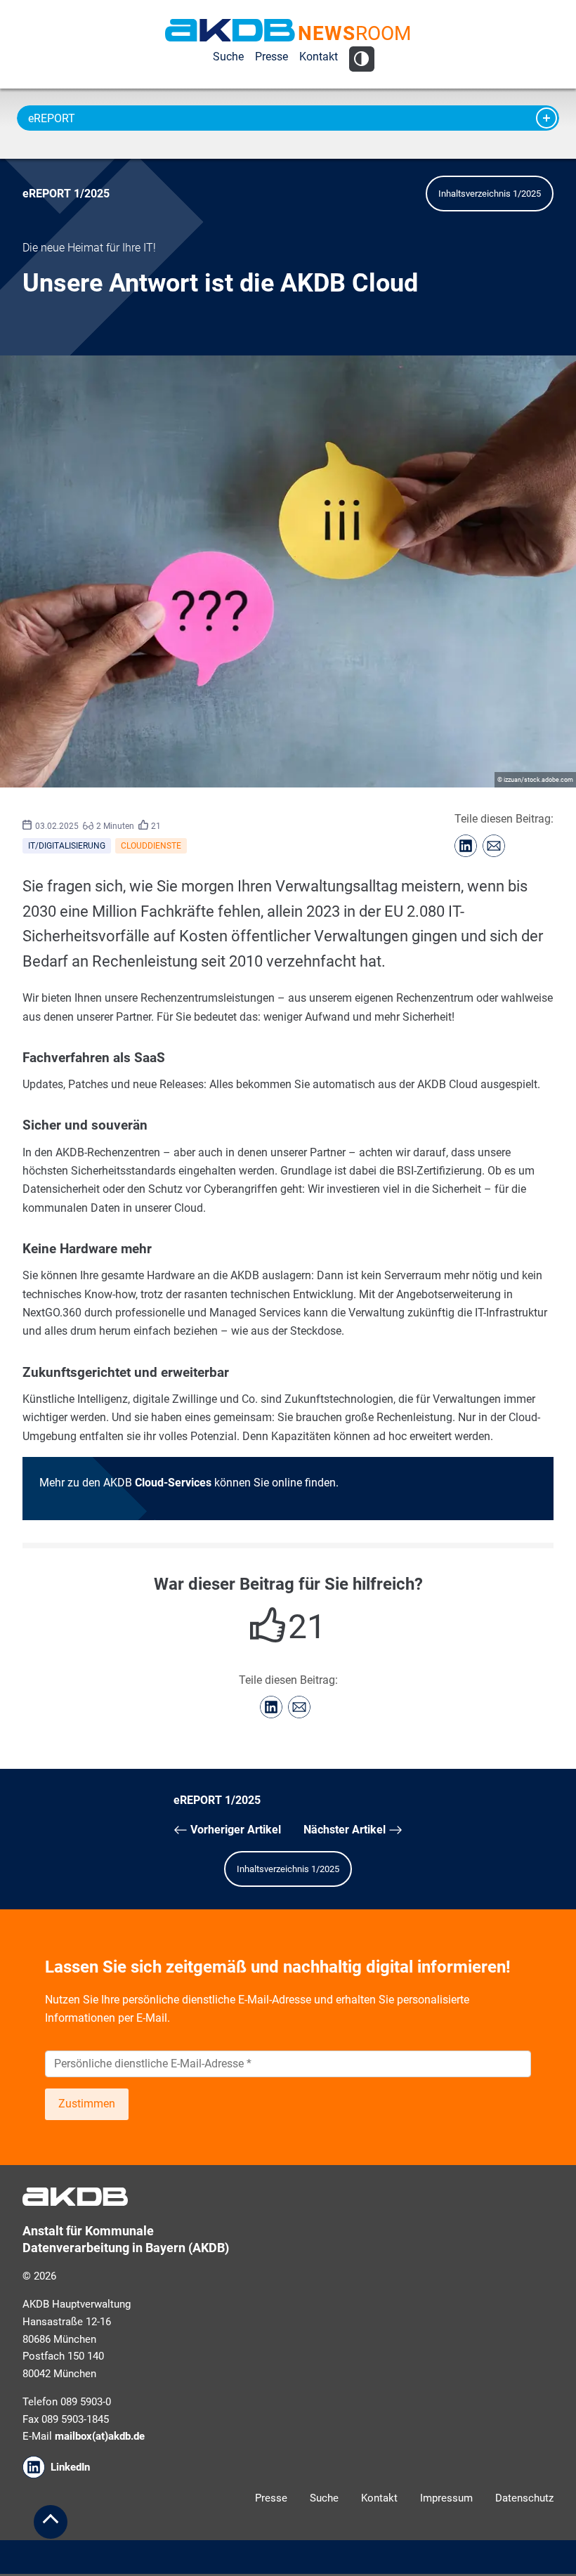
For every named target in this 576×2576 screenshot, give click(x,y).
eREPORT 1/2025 (66, 194)
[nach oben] (51, 2522)
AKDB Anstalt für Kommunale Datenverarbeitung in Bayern (230, 30)
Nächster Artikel (346, 1830)
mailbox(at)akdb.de (100, 2436)
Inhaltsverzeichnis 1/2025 (490, 194)
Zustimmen (87, 2104)
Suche (228, 57)
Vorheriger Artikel (234, 1830)
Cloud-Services (173, 1483)
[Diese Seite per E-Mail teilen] (494, 846)
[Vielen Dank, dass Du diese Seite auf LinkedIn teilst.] (466, 846)
